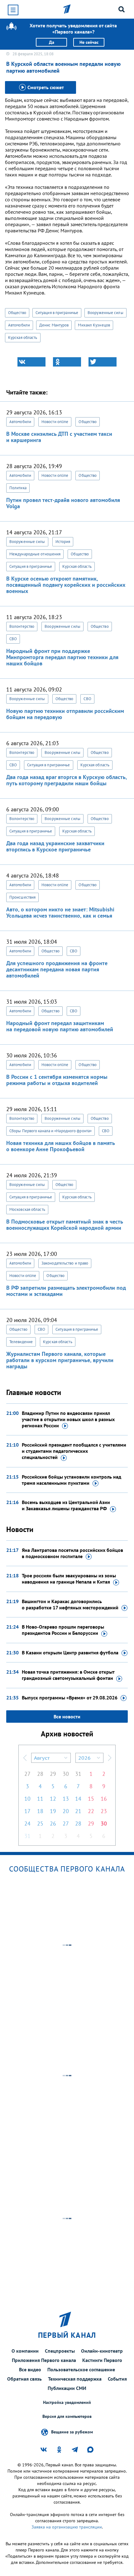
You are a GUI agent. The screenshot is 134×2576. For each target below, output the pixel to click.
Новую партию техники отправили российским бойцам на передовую (65, 714)
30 (66, 1774)
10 (27, 1799)
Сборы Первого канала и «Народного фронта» (50, 1131)
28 (40, 1774)
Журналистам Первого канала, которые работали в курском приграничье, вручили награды (60, 1360)
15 (91, 1799)
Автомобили (19, 325)
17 (27, 1811)
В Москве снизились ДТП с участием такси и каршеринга (59, 437)
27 (27, 1774)
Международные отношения (35, 554)
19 (53, 1811)
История (63, 542)
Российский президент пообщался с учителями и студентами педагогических (74, 1451)
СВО (13, 639)
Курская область (23, 337)
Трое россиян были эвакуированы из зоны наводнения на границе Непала (69, 1579)
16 (104, 1799)
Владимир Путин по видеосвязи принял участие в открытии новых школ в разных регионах (68, 1419)
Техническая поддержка (75, 2379)
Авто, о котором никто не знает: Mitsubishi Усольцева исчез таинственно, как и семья (60, 912)
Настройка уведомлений (67, 2403)
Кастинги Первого (102, 2360)
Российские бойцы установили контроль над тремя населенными (72, 1480)
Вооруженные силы (105, 313)
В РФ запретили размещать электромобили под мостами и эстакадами (66, 1291)
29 (53, 1774)
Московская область (27, 1209)
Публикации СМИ (67, 2388)
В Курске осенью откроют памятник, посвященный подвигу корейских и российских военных (66, 585)
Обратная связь (24, 2379)
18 (40, 1811)
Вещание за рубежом (72, 2432)
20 (66, 1811)
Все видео (30, 2369)
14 (78, 1799)
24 (27, 1824)
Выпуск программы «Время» (70, 1698)
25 (40, 1824)
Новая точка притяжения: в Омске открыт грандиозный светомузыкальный (68, 1675)
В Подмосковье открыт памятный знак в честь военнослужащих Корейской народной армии (65, 1225)
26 (53, 1824)
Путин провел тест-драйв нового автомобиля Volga (63, 503)
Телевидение (21, 1342)
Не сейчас (89, 42)
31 (78, 1774)
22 (91, 1811)
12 (53, 1799)
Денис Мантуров (54, 325)
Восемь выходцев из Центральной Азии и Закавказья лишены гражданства (66, 1505)
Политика (18, 488)
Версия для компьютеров (67, 2416)
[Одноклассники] (67, 362)
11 (40, 1799)
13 (66, 1799)
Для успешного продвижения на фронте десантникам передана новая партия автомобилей (57, 969)
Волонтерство (22, 626)
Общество (17, 313)
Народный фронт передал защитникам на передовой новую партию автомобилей (60, 1026)
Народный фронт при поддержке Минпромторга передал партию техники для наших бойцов (62, 657)
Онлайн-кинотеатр (102, 2351)
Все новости (67, 1717)
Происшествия (22, 897)
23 (104, 1811)
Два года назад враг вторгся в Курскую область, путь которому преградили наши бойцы (67, 780)
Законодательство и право (65, 1263)
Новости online (55, 422)
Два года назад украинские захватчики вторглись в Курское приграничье (55, 846)
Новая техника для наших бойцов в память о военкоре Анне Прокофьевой (60, 1146)
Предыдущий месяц (25, 1758)
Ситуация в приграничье (57, 313)
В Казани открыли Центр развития (70, 1653)
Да (52, 42)
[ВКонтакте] (31, 362)
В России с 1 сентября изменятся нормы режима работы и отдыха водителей (57, 1080)
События (117, 2379)
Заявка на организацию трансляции (67, 2527)
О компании (25, 2351)
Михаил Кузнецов (94, 325)
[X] (103, 362)
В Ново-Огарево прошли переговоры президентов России (63, 1630)
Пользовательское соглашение (81, 2369)
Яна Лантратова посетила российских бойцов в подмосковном (72, 1553)
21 (78, 1811)
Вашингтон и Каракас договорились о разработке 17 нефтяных (70, 1604)
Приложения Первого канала (44, 2360)
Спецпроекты (60, 2351)
